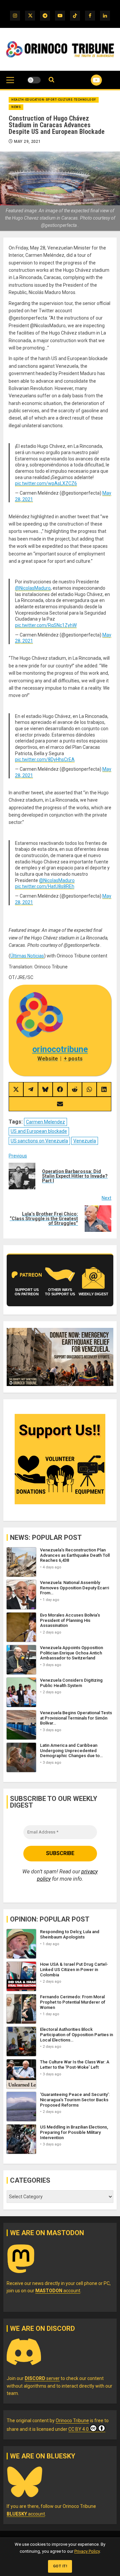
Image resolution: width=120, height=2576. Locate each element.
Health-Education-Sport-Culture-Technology (54, 100)
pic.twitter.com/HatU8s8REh (45, 886)
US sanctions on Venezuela (39, 1141)
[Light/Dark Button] (34, 80)
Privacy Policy (87, 2551)
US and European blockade (39, 1131)
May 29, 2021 (27, 142)
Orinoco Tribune (72, 2421)
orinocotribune (60, 1049)
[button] (10, 83)
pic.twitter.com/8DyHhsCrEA (45, 759)
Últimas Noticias (27, 956)
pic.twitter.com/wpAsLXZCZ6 (46, 483)
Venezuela (85, 1141)
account (58, 2291)
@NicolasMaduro (33, 588)
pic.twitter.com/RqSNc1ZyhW (46, 625)
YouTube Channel (88, 80)
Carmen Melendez (45, 1122)
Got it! (60, 2566)
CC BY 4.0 (78, 2429)
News (16, 107)
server (42, 2378)
